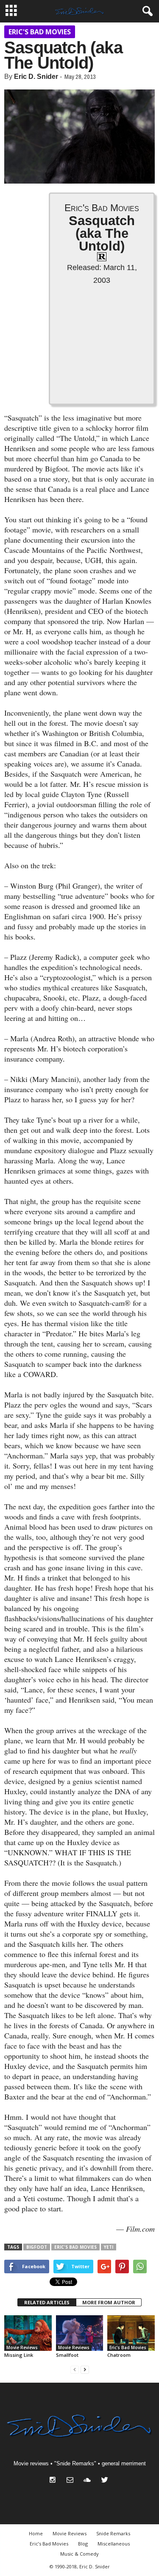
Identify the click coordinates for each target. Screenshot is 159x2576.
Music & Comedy (79, 2554)
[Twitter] (106, 2481)
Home (36, 2533)
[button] (146, 11)
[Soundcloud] (89, 2481)
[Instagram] (54, 2481)
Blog (83, 2544)
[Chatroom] (131, 2333)
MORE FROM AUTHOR (109, 2302)
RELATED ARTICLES (47, 2302)
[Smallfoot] (80, 2333)
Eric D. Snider (36, 77)
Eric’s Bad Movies (49, 2544)
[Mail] (72, 2481)
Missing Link (19, 2355)
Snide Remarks (113, 2533)
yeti (109, 2247)
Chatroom (119, 2355)
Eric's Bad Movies (40, 32)
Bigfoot (37, 2247)
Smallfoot (67, 2355)
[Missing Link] (28, 2333)
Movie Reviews (22, 2347)
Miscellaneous (114, 2544)
